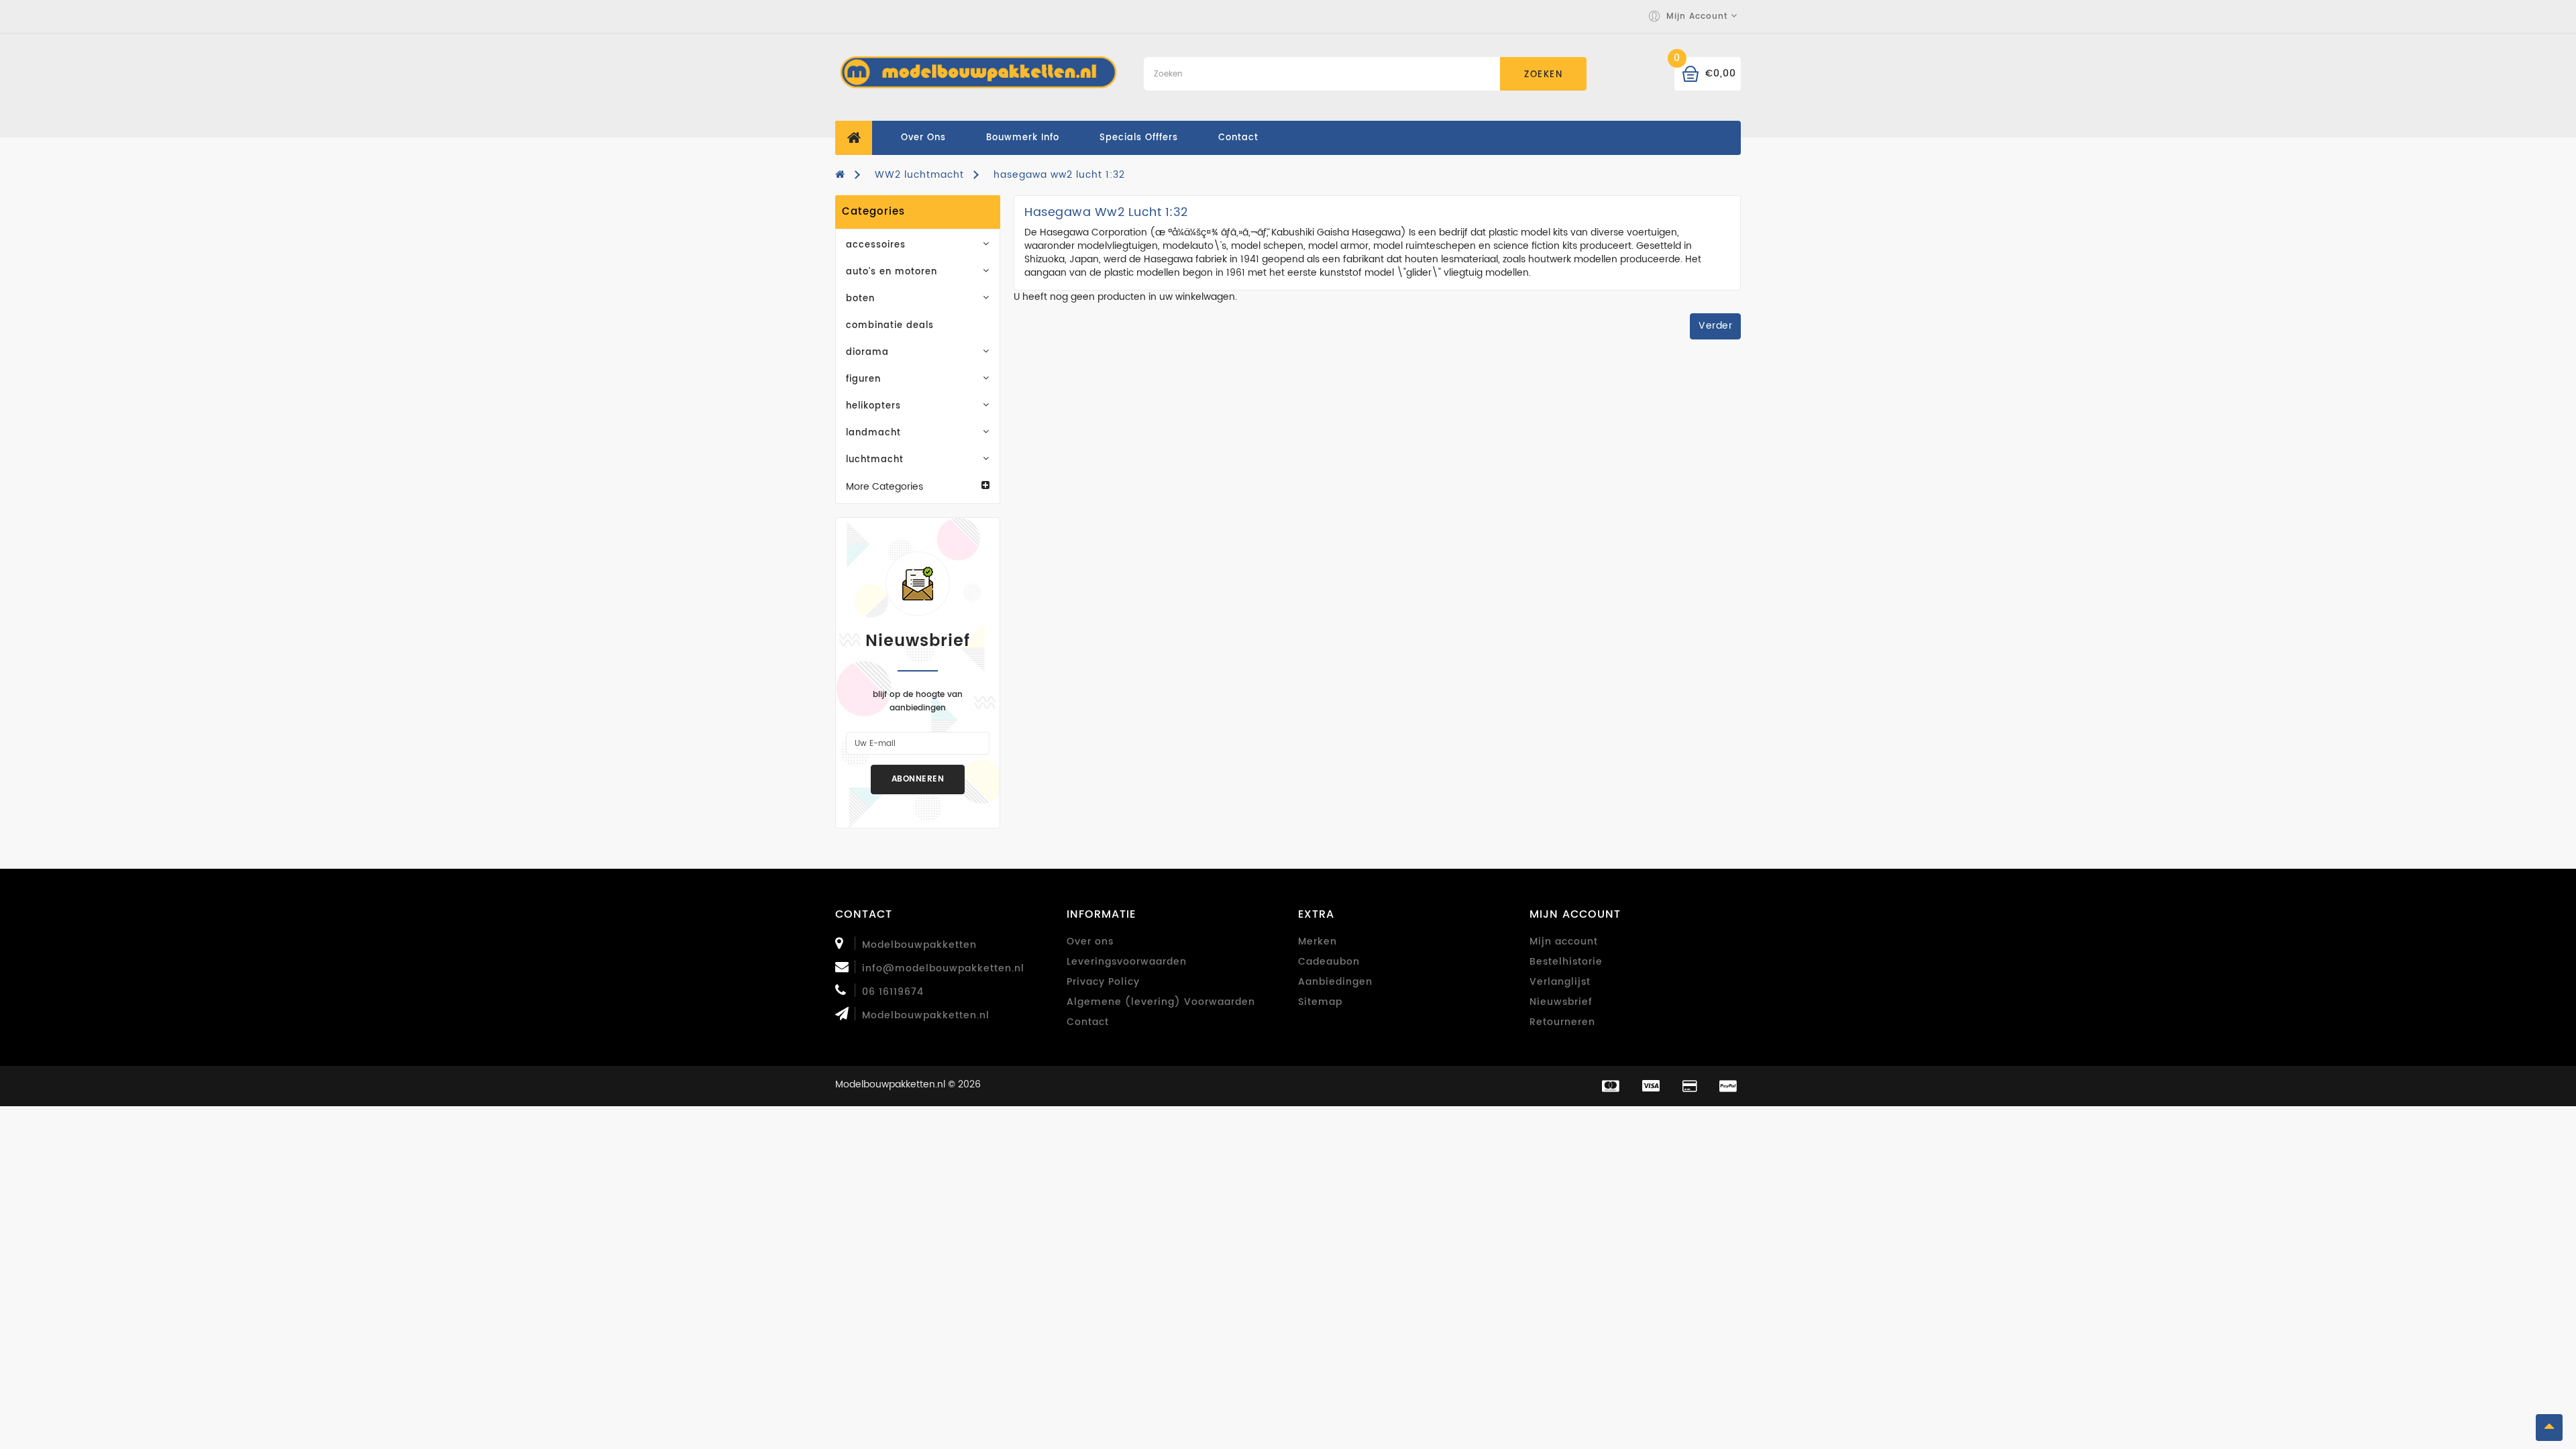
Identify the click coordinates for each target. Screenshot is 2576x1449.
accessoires (876, 245)
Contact (1088, 1022)
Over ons (923, 138)
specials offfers (1139, 138)
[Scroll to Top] (2549, 1428)
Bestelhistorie (1566, 962)
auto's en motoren (892, 272)
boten (860, 299)
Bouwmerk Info (1023, 138)
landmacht (873, 433)
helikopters (873, 406)
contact (1238, 138)
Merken (1318, 942)
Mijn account (1564, 942)
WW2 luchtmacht (919, 175)
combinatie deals (890, 326)
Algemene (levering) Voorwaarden (1161, 1002)
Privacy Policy (1103, 982)
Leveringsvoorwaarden (1127, 962)
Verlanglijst (1560, 982)
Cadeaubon (1329, 962)
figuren (863, 379)
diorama (867, 353)
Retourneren (1562, 1022)
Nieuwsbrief (1561, 1002)
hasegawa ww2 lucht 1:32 (1059, 175)
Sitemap (1320, 1002)
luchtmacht (875, 460)
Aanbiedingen (1335, 982)
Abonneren (918, 779)
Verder (1715, 326)
